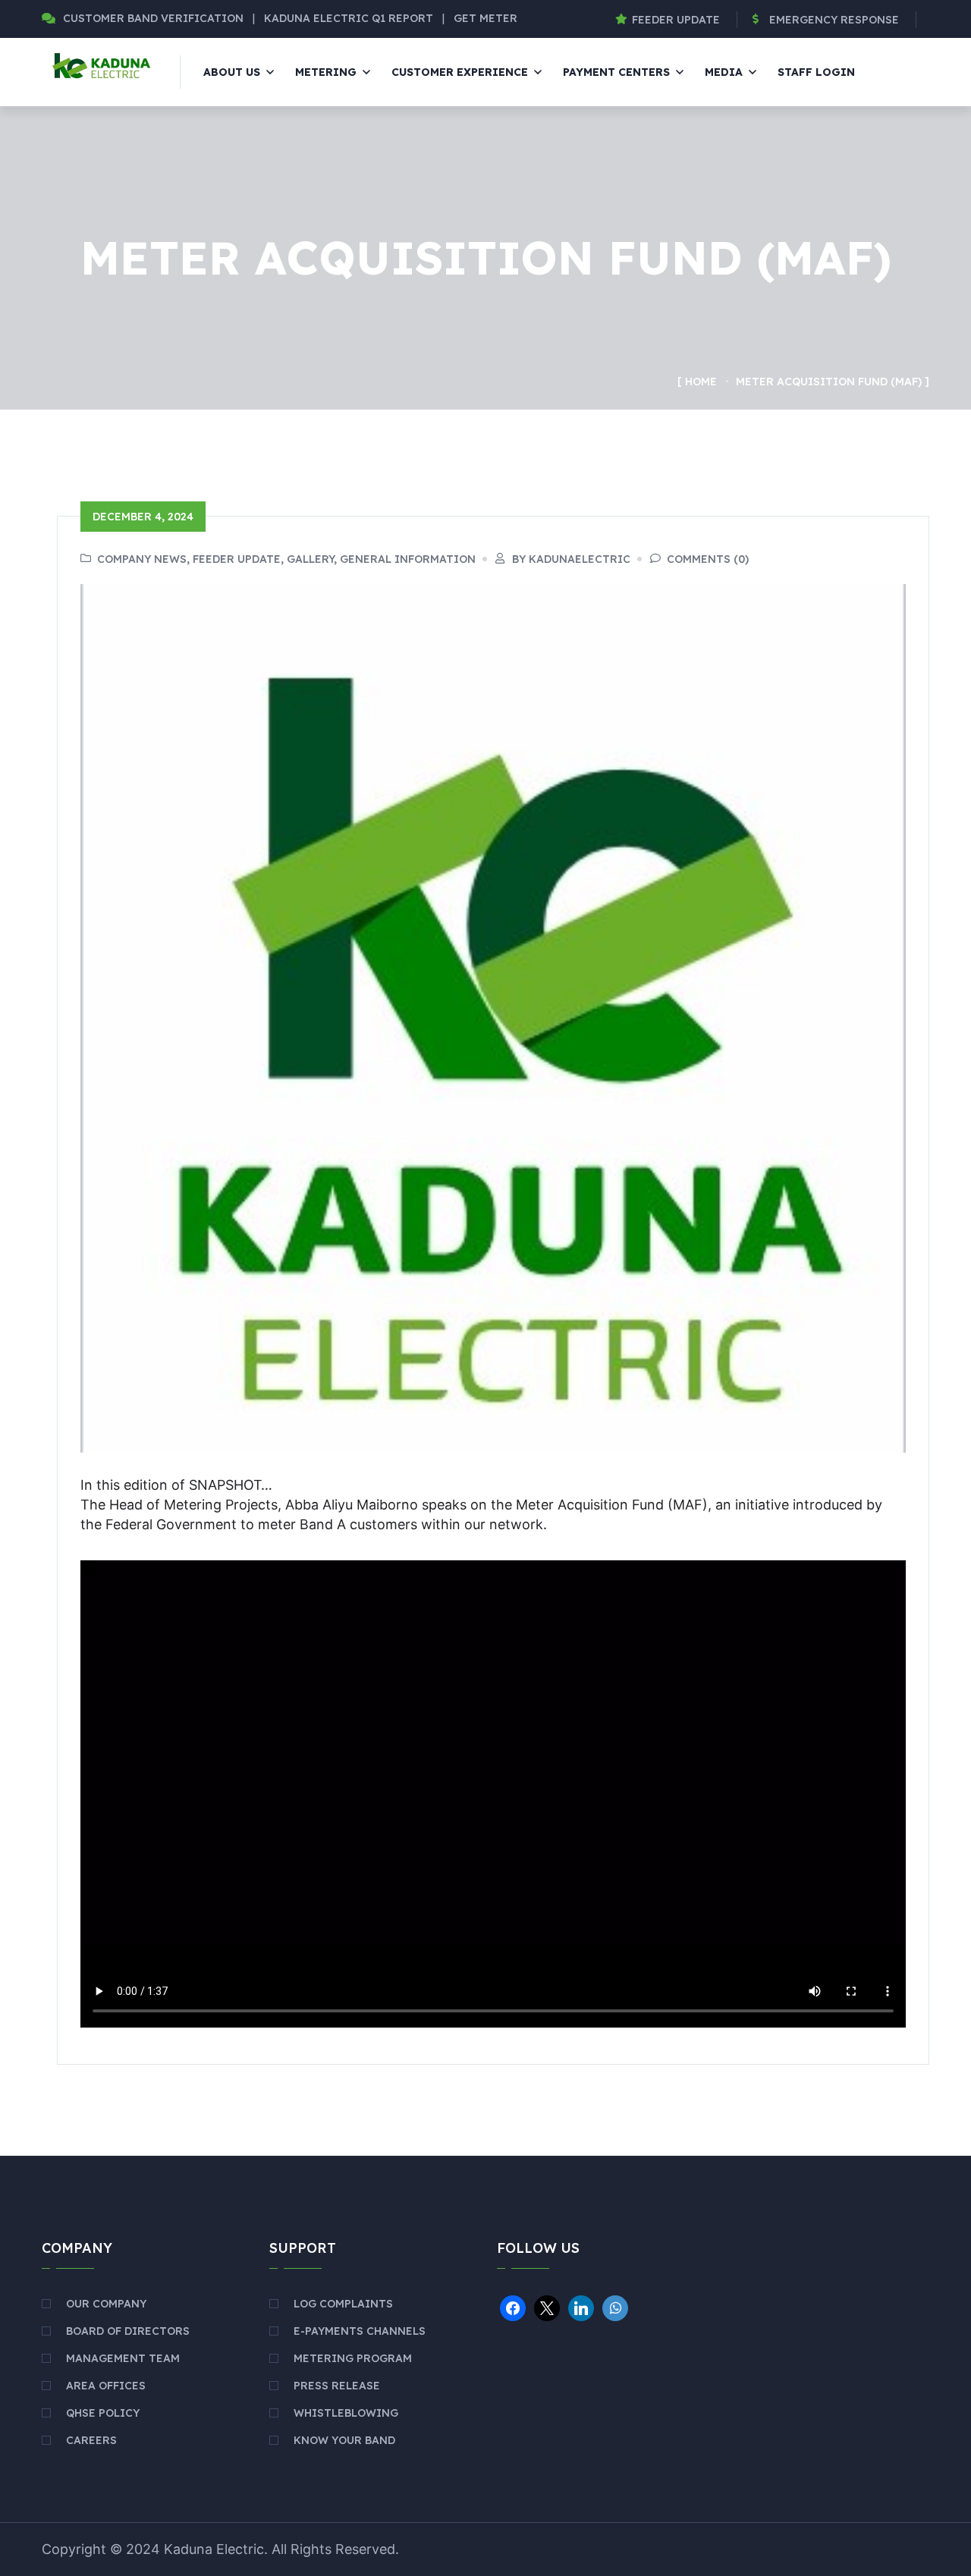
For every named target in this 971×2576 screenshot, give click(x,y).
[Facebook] (513, 2307)
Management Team (123, 2358)
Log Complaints (343, 2304)
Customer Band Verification (153, 18)
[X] (547, 2307)
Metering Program (353, 2358)
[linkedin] (581, 2307)
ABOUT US (232, 72)
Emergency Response (834, 20)
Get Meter (485, 18)
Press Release (337, 2386)
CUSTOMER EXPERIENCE (460, 72)
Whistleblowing (346, 2413)
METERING (326, 72)
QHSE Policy (103, 2413)
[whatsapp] (615, 2307)
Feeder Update (676, 20)
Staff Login (816, 72)
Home (701, 382)
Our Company (106, 2304)
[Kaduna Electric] (100, 64)
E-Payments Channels (360, 2331)
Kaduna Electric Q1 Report (350, 18)
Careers (91, 2440)
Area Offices (106, 2386)
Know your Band (344, 2440)
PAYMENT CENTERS (616, 72)
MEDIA (724, 72)
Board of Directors (128, 2331)
